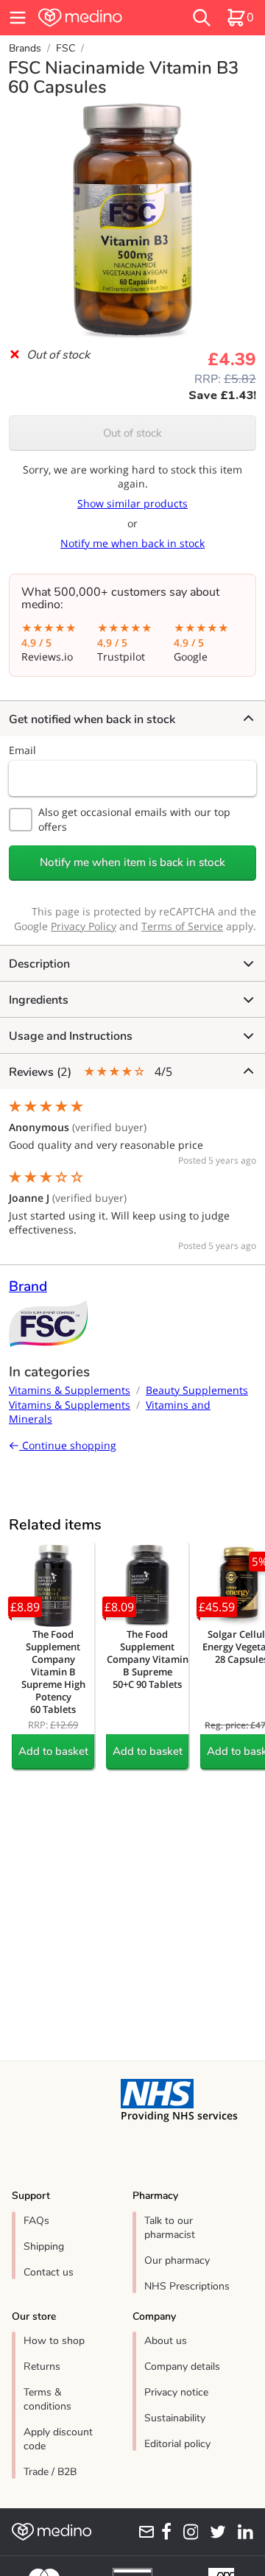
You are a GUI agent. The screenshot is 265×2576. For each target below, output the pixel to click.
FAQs (36, 2221)
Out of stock (132, 433)
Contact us (49, 2272)
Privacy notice (176, 2392)
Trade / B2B (50, 2472)
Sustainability (175, 2418)
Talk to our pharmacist (170, 2228)
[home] (97, 18)
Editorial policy (177, 2444)
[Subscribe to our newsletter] (144, 2532)
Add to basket (53, 1751)
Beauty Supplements (197, 1390)
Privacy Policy (84, 926)
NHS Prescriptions (187, 2286)
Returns (42, 2366)
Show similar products (132, 503)
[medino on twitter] (215, 2532)
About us (166, 2341)
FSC (66, 48)
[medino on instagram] (188, 2532)
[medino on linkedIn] (243, 2532)
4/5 (91, 1072)
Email (22, 750)
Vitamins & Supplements (70, 1390)
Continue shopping (68, 1445)
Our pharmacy (177, 2260)
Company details (182, 2366)
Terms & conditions (47, 2399)
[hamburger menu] (18, 18)
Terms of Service (182, 926)
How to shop (54, 2341)
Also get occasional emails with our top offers (134, 819)
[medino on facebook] (163, 2532)
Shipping (44, 2246)
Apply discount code (58, 2439)
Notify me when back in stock (132, 543)
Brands (25, 48)
